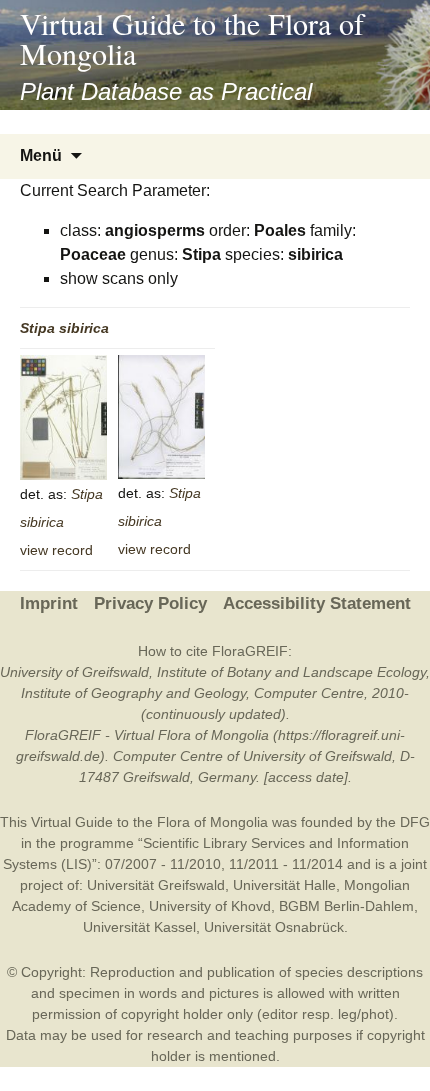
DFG (415, 822)
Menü (41, 155)
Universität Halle (284, 885)
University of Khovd (210, 906)
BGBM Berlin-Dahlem (346, 906)
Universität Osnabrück (274, 927)
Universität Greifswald (156, 885)
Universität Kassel (139, 927)
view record (56, 550)
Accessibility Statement (317, 603)
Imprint (49, 603)
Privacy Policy (150, 603)
